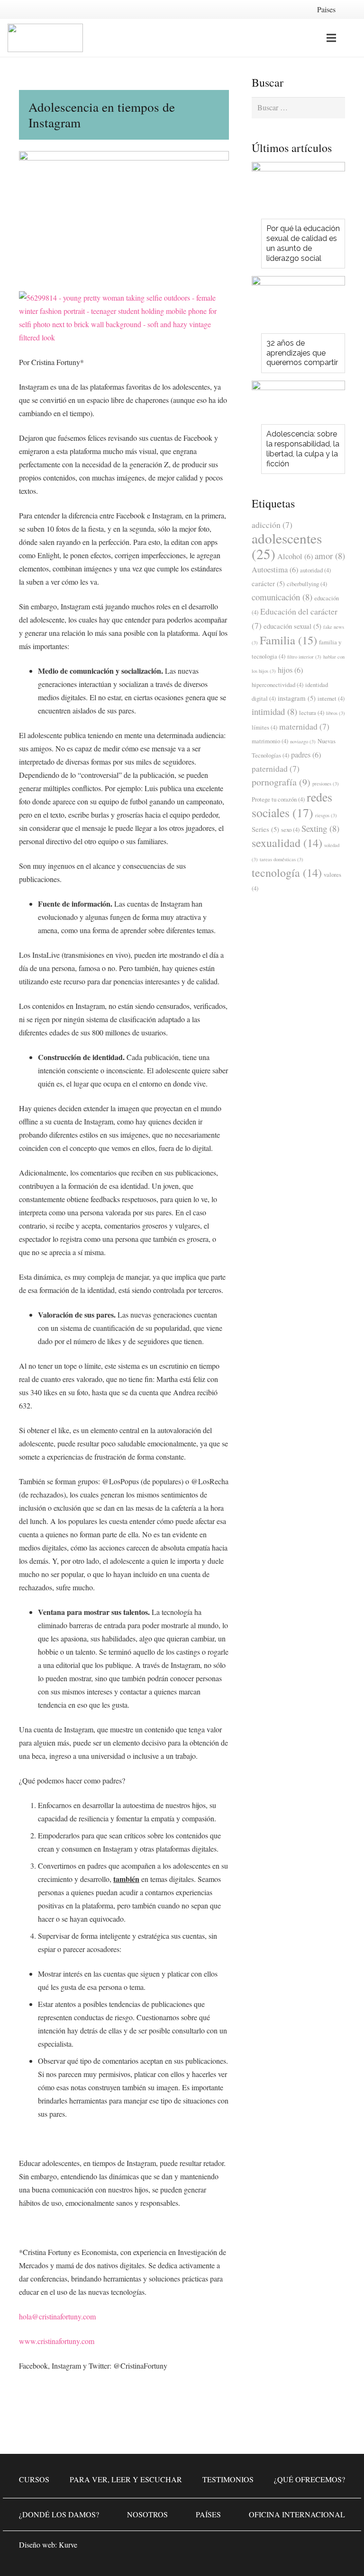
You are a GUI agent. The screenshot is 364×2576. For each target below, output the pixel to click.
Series (265, 829)
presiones (326, 784)
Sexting (320, 828)
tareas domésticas (282, 859)
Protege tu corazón (278, 799)
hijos (290, 670)
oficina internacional (297, 2514)
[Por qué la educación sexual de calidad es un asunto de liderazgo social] (298, 193)
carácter (268, 583)
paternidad (276, 768)
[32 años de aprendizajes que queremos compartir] (298, 307)
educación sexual (292, 626)
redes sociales (292, 805)
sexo (290, 829)
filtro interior (304, 657)
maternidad (304, 726)
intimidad (274, 711)
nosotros (147, 2514)
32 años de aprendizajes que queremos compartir (302, 353)
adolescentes (287, 546)
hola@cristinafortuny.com (57, 2316)
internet (331, 698)
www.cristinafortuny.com (57, 2341)
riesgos (326, 815)
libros (336, 713)
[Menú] (331, 38)
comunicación (282, 597)
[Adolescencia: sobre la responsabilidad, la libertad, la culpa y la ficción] (298, 405)
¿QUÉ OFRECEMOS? (309, 2479)
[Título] (336, 2548)
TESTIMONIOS (228, 2479)
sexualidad (287, 843)
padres (306, 755)
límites (264, 727)
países (208, 2514)
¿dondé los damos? (59, 2514)
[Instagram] (307, 2548)
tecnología (287, 873)
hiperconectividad (278, 685)
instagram (297, 698)
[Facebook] (279, 2548)
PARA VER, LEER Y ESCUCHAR (126, 2479)
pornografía (281, 782)
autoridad (315, 570)
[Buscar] (351, 38)
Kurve (68, 2545)
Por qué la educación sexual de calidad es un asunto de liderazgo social (303, 243)
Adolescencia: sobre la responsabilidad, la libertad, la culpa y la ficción (303, 449)
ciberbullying (307, 584)
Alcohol (295, 556)
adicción (272, 525)
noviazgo (303, 741)
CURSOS (34, 2479)
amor (330, 556)
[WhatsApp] (250, 2548)
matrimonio (270, 741)
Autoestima (275, 570)
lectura (312, 713)
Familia (288, 640)
